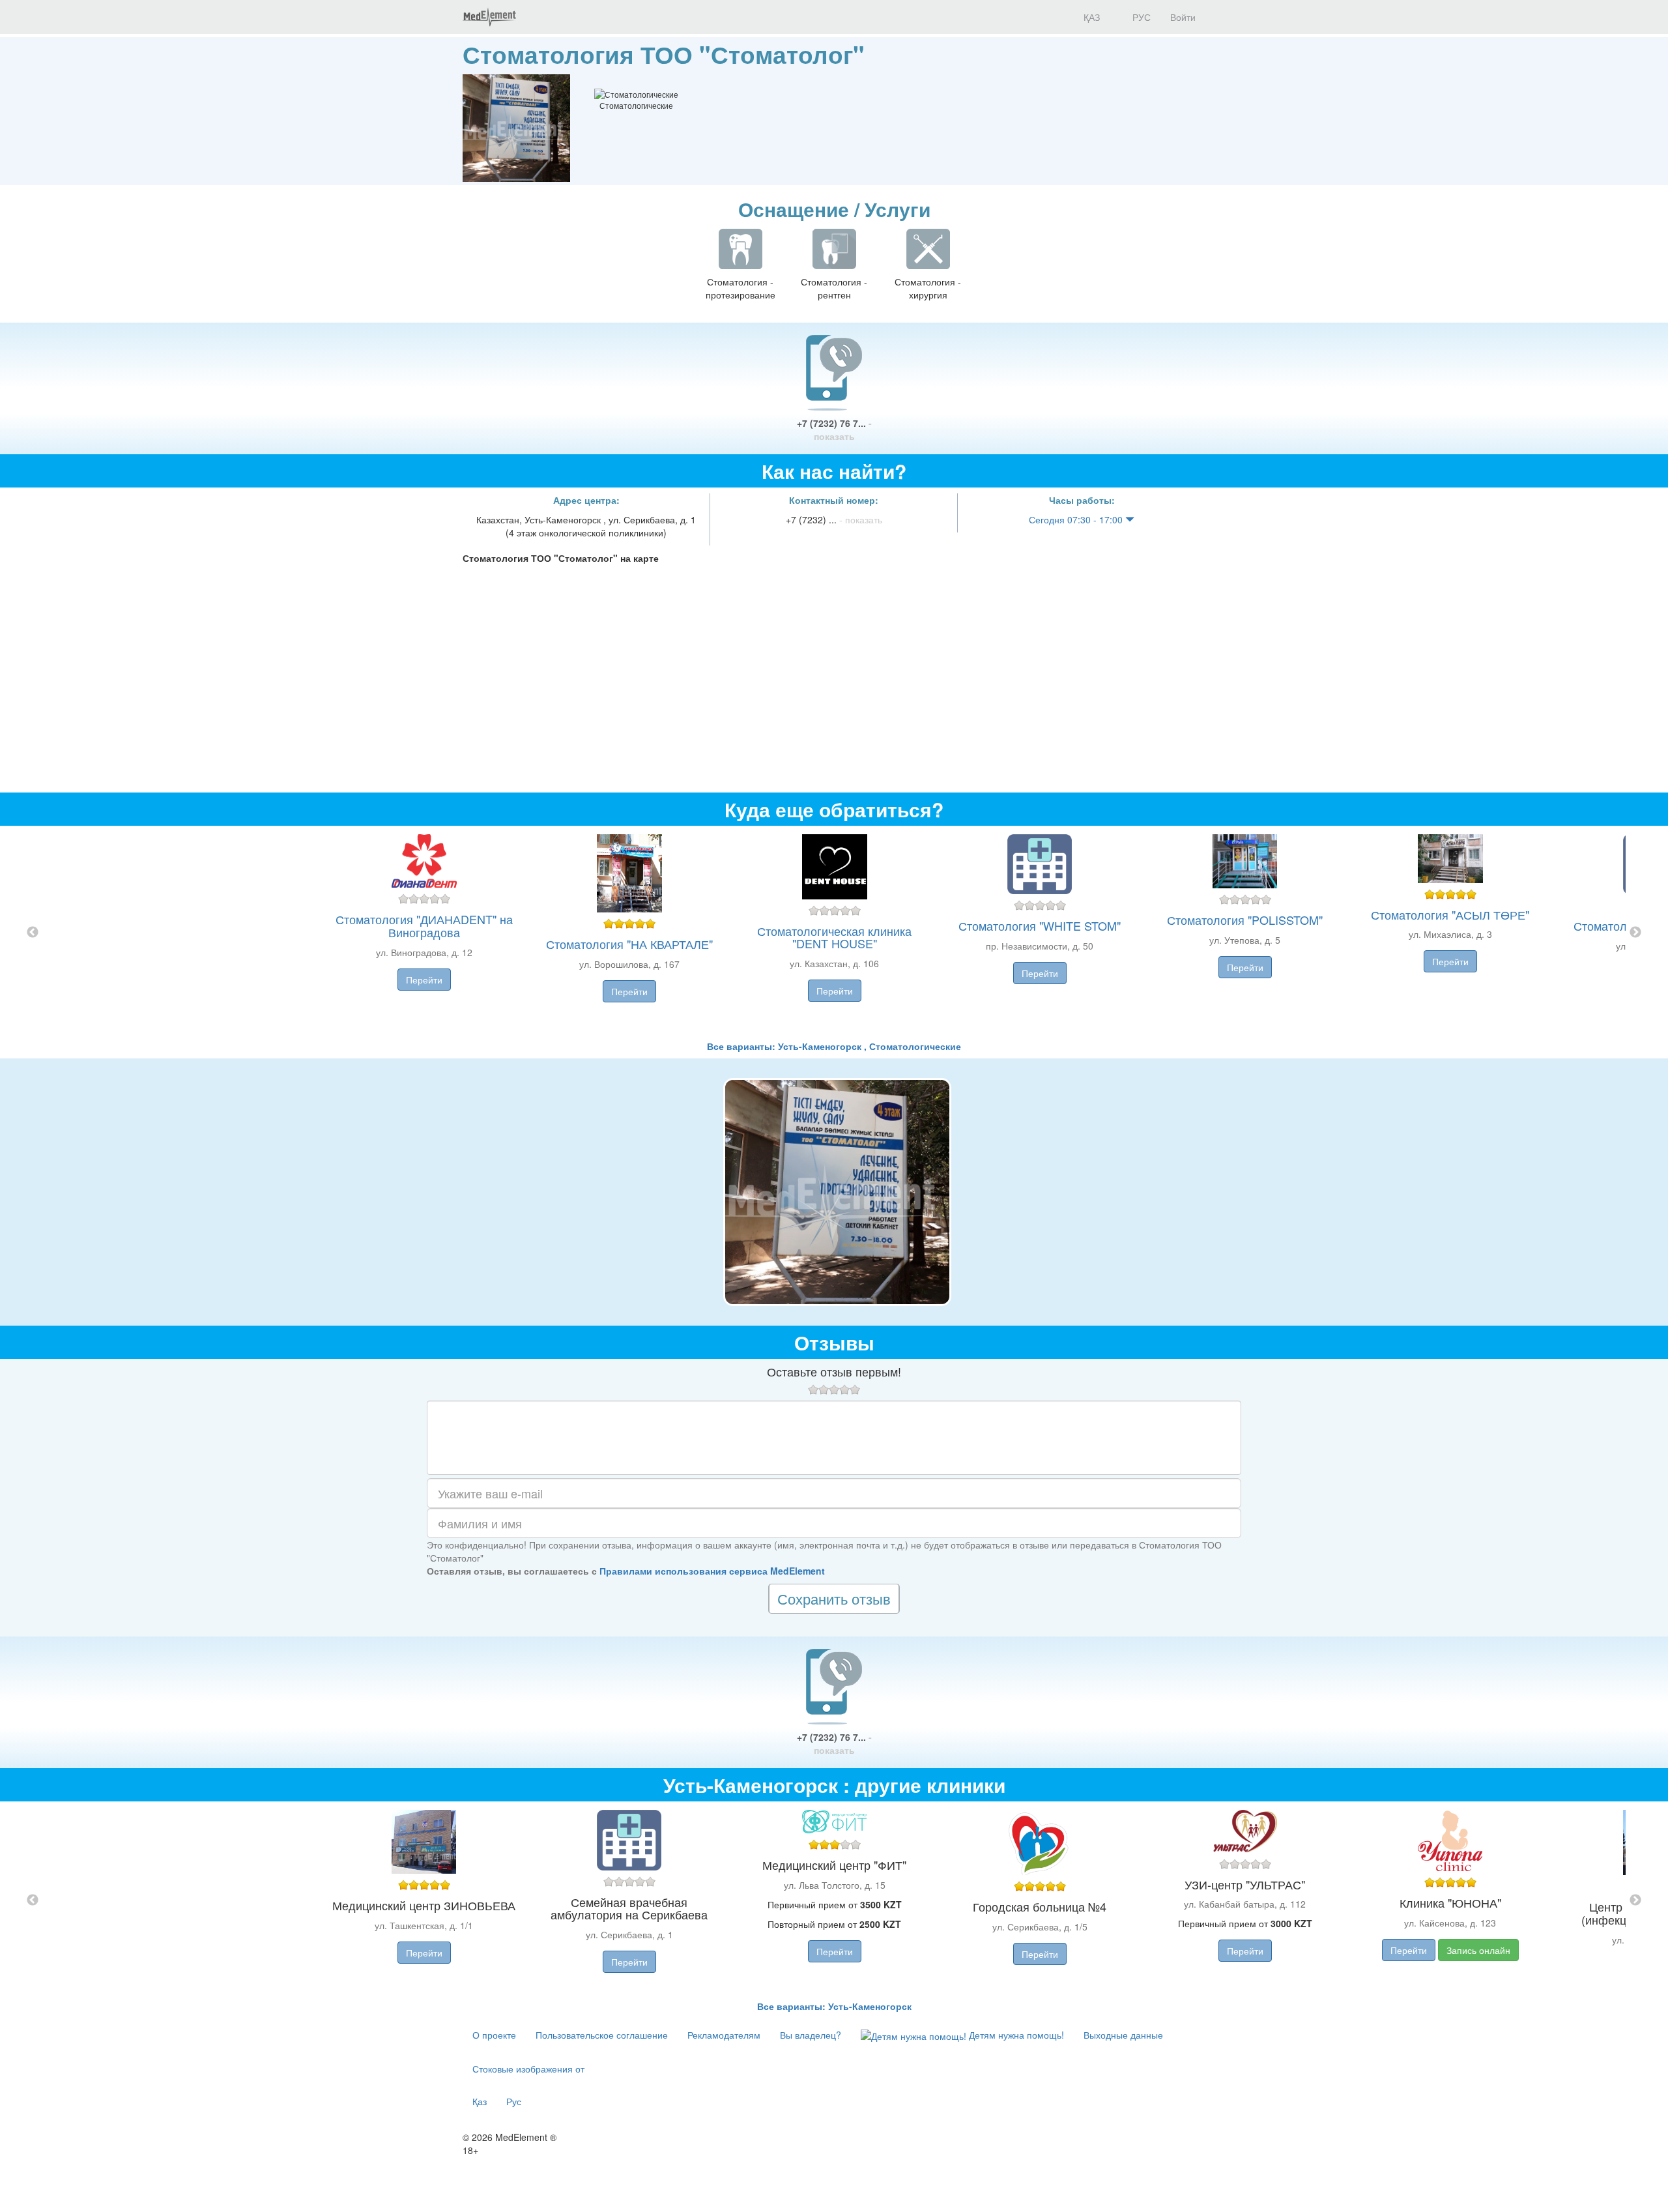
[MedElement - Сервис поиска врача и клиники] (489, 17)
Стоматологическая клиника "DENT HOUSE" (834, 937)
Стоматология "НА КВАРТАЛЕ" (629, 944)
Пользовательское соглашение (602, 2035)
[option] (834, 933)
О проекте (494, 2035)
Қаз (480, 2101)
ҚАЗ (1090, 17)
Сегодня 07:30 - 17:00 (1077, 519)
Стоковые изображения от (528, 2069)
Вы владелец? (811, 2035)
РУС (1140, 17)
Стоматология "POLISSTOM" (1245, 920)
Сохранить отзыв (834, 1598)
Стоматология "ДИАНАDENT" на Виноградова (424, 925)
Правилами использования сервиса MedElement (712, 1571)
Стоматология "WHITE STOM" (1040, 925)
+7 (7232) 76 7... (834, 429)
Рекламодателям (724, 2035)
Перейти (424, 980)
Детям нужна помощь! (1015, 2035)
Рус (514, 2101)
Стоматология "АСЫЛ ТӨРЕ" (1450, 914)
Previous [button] (33, 933)
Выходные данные (1123, 2035)
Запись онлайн (1478, 1950)
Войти (1183, 17)
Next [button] (1635, 933)
